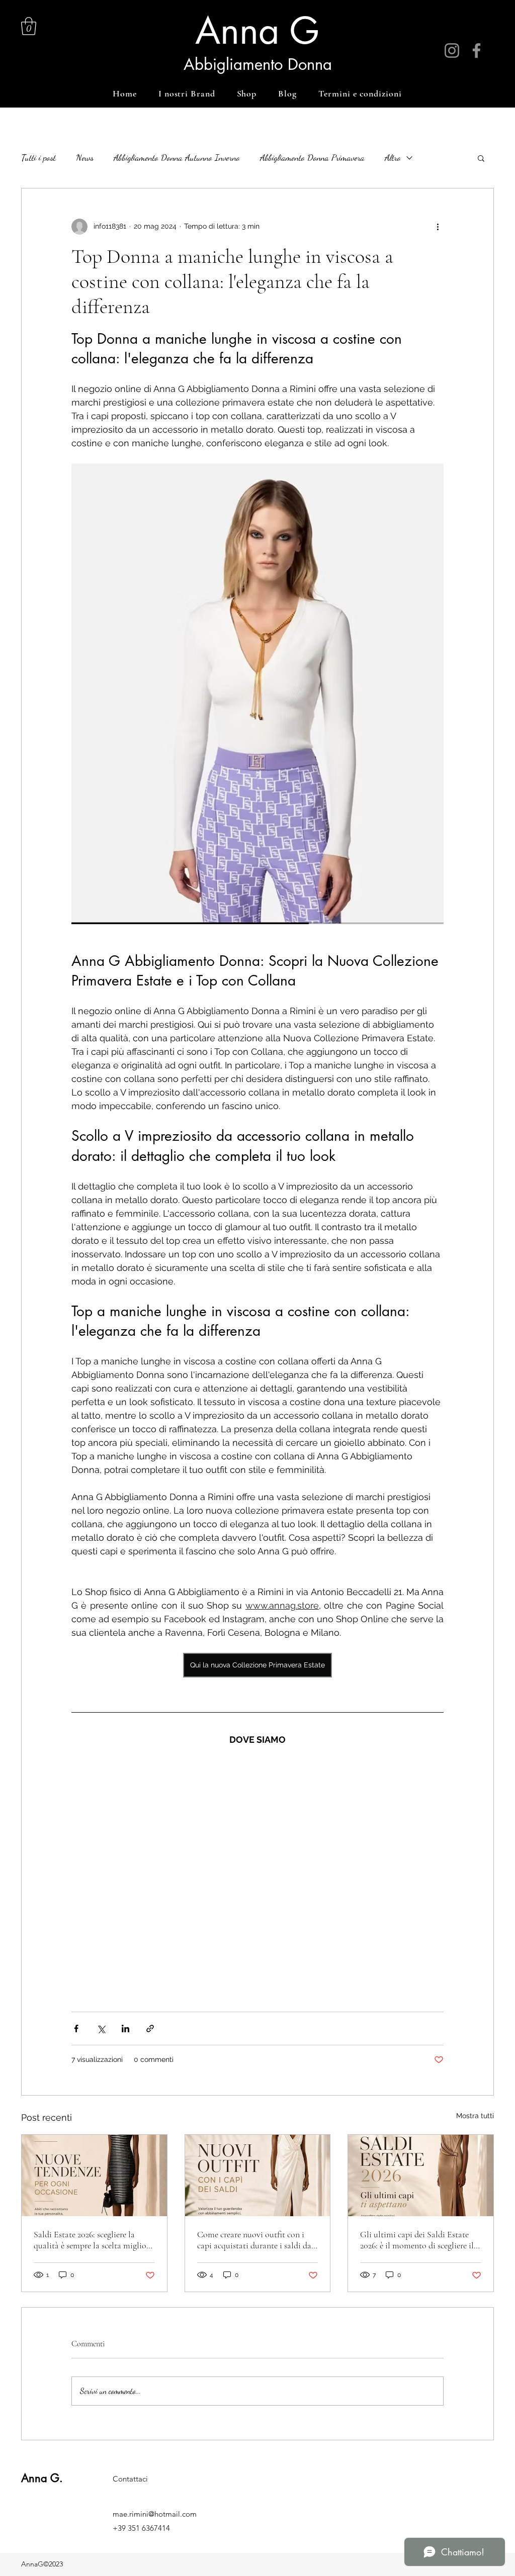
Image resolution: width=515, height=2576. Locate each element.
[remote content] (257, 1874)
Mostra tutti (475, 2116)
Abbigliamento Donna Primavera (312, 157)
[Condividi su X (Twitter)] (101, 2028)
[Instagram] (452, 51)
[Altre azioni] (438, 227)
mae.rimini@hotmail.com (155, 2514)
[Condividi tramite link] (150, 2028)
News (85, 157)
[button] (29, 26)
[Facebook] (477, 51)
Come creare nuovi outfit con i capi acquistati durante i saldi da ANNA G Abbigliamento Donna (255, 2240)
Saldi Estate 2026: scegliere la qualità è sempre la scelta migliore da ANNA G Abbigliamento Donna (93, 2240)
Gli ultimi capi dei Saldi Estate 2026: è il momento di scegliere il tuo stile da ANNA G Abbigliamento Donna (417, 2240)
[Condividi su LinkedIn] (125, 2028)
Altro (393, 157)
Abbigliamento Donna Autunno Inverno (177, 157)
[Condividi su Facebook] (76, 2028)
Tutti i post (38, 157)
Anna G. (42, 2478)
